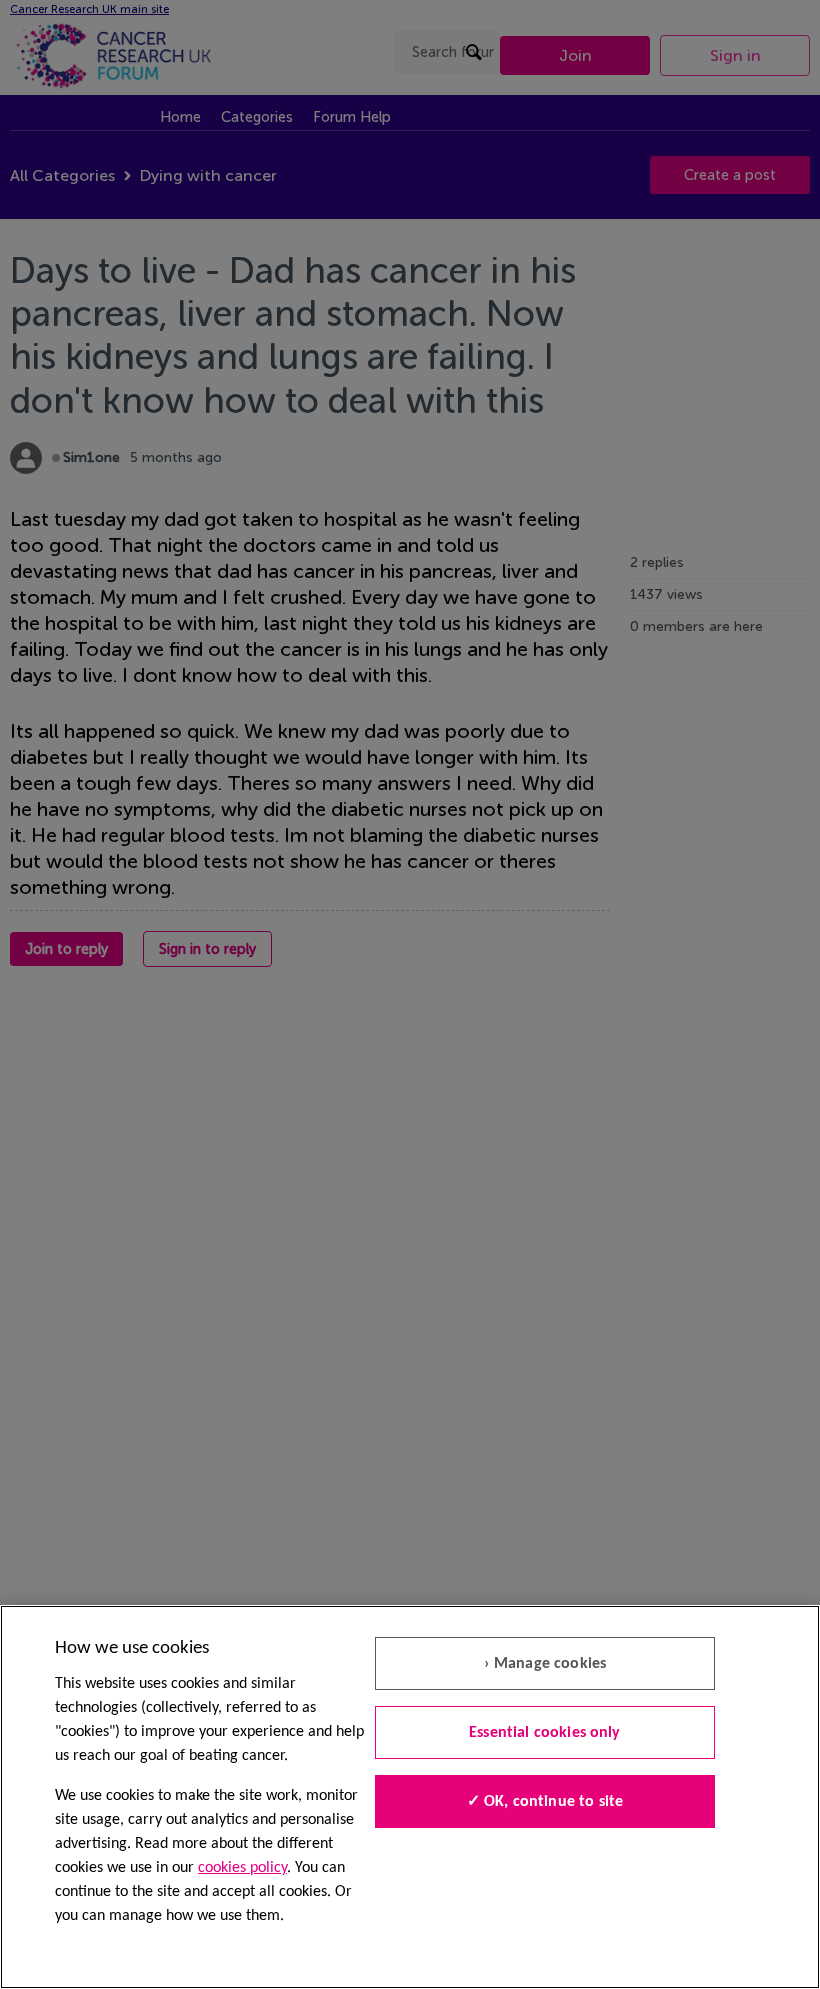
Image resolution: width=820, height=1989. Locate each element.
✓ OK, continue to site (545, 1802)
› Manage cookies (545, 1664)
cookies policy (242, 1868)
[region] (410, 1797)
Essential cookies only (545, 1733)
